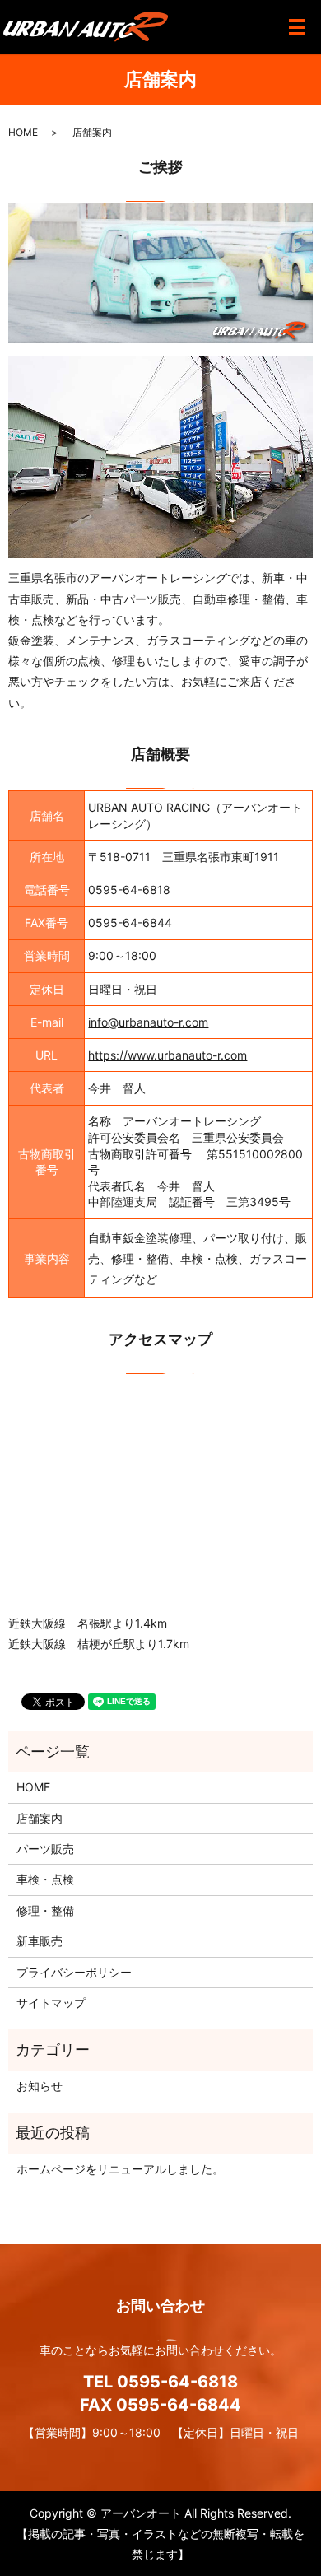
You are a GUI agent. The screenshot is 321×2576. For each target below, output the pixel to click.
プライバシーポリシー (74, 1972)
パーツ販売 (45, 1849)
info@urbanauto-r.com (148, 1022)
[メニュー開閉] (297, 27)
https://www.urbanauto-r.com (167, 1055)
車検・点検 (45, 1879)
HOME (23, 132)
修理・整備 (45, 1910)
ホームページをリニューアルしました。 (120, 2169)
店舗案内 (40, 1818)
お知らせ (40, 2086)
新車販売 (40, 1941)
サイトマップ (51, 2003)
